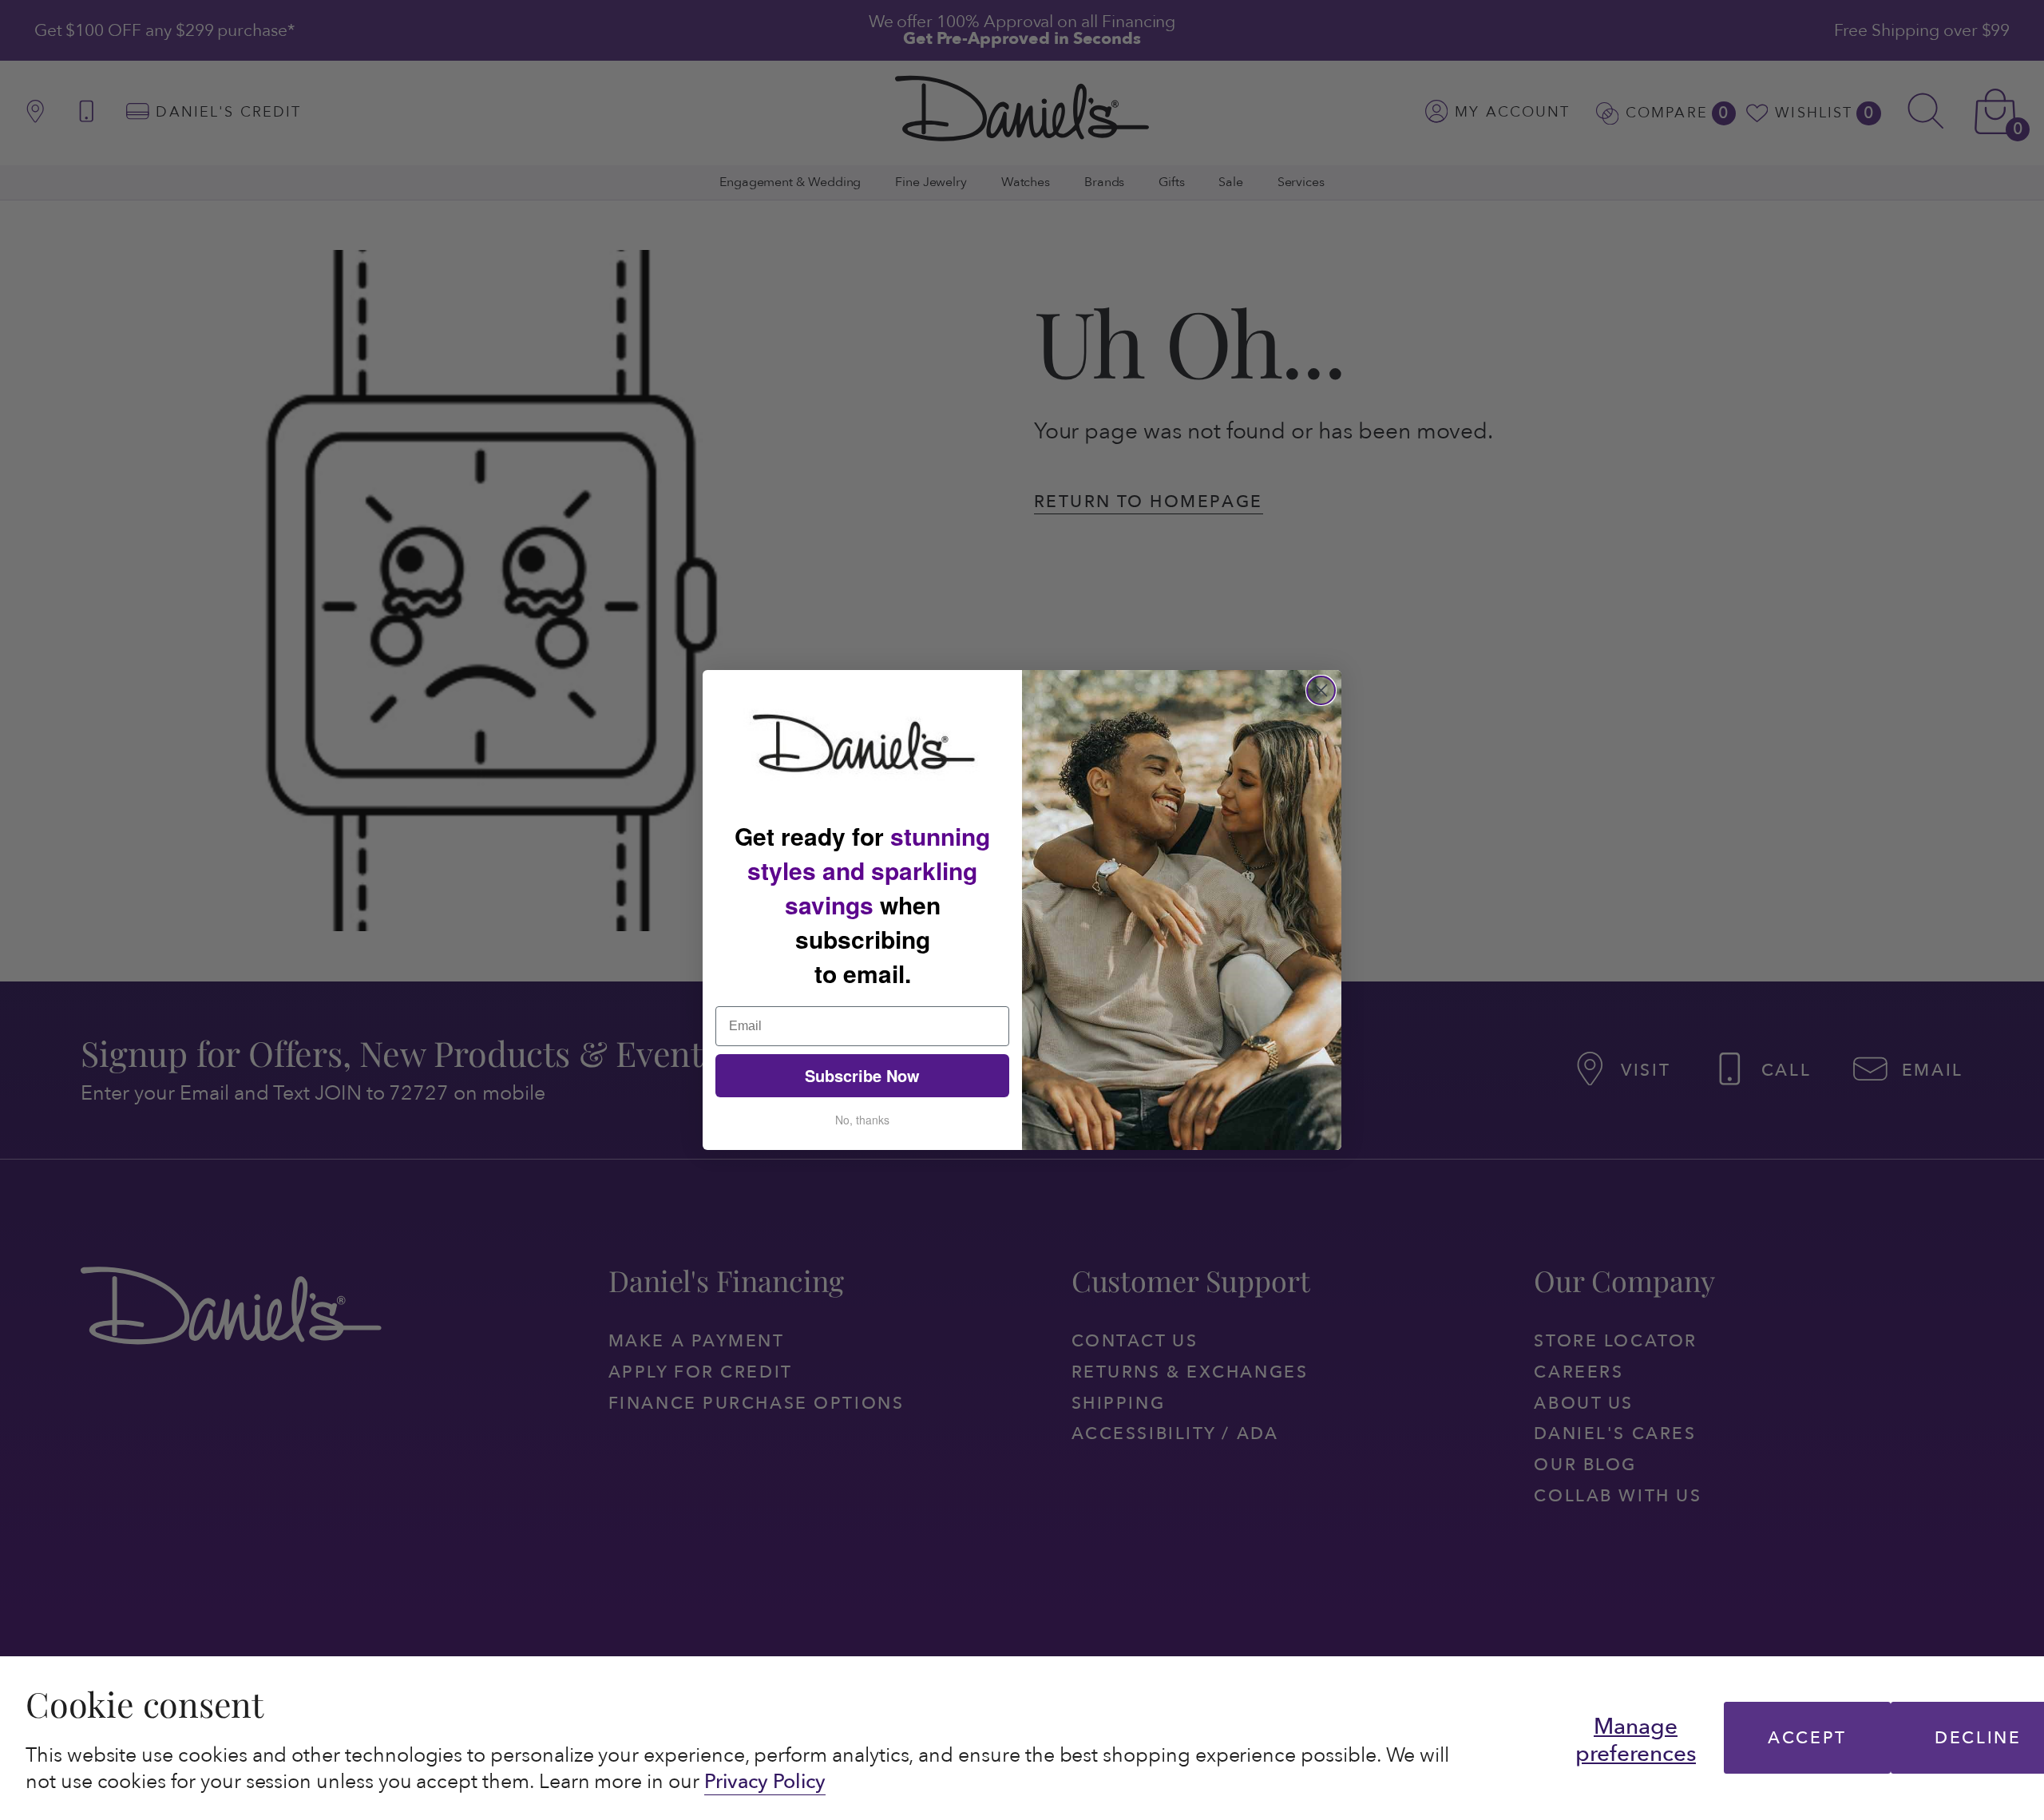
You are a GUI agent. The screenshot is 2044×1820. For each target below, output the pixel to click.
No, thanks (862, 1120)
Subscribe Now (862, 1075)
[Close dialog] (1321, 690)
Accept (1807, 1738)
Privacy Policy (765, 1782)
